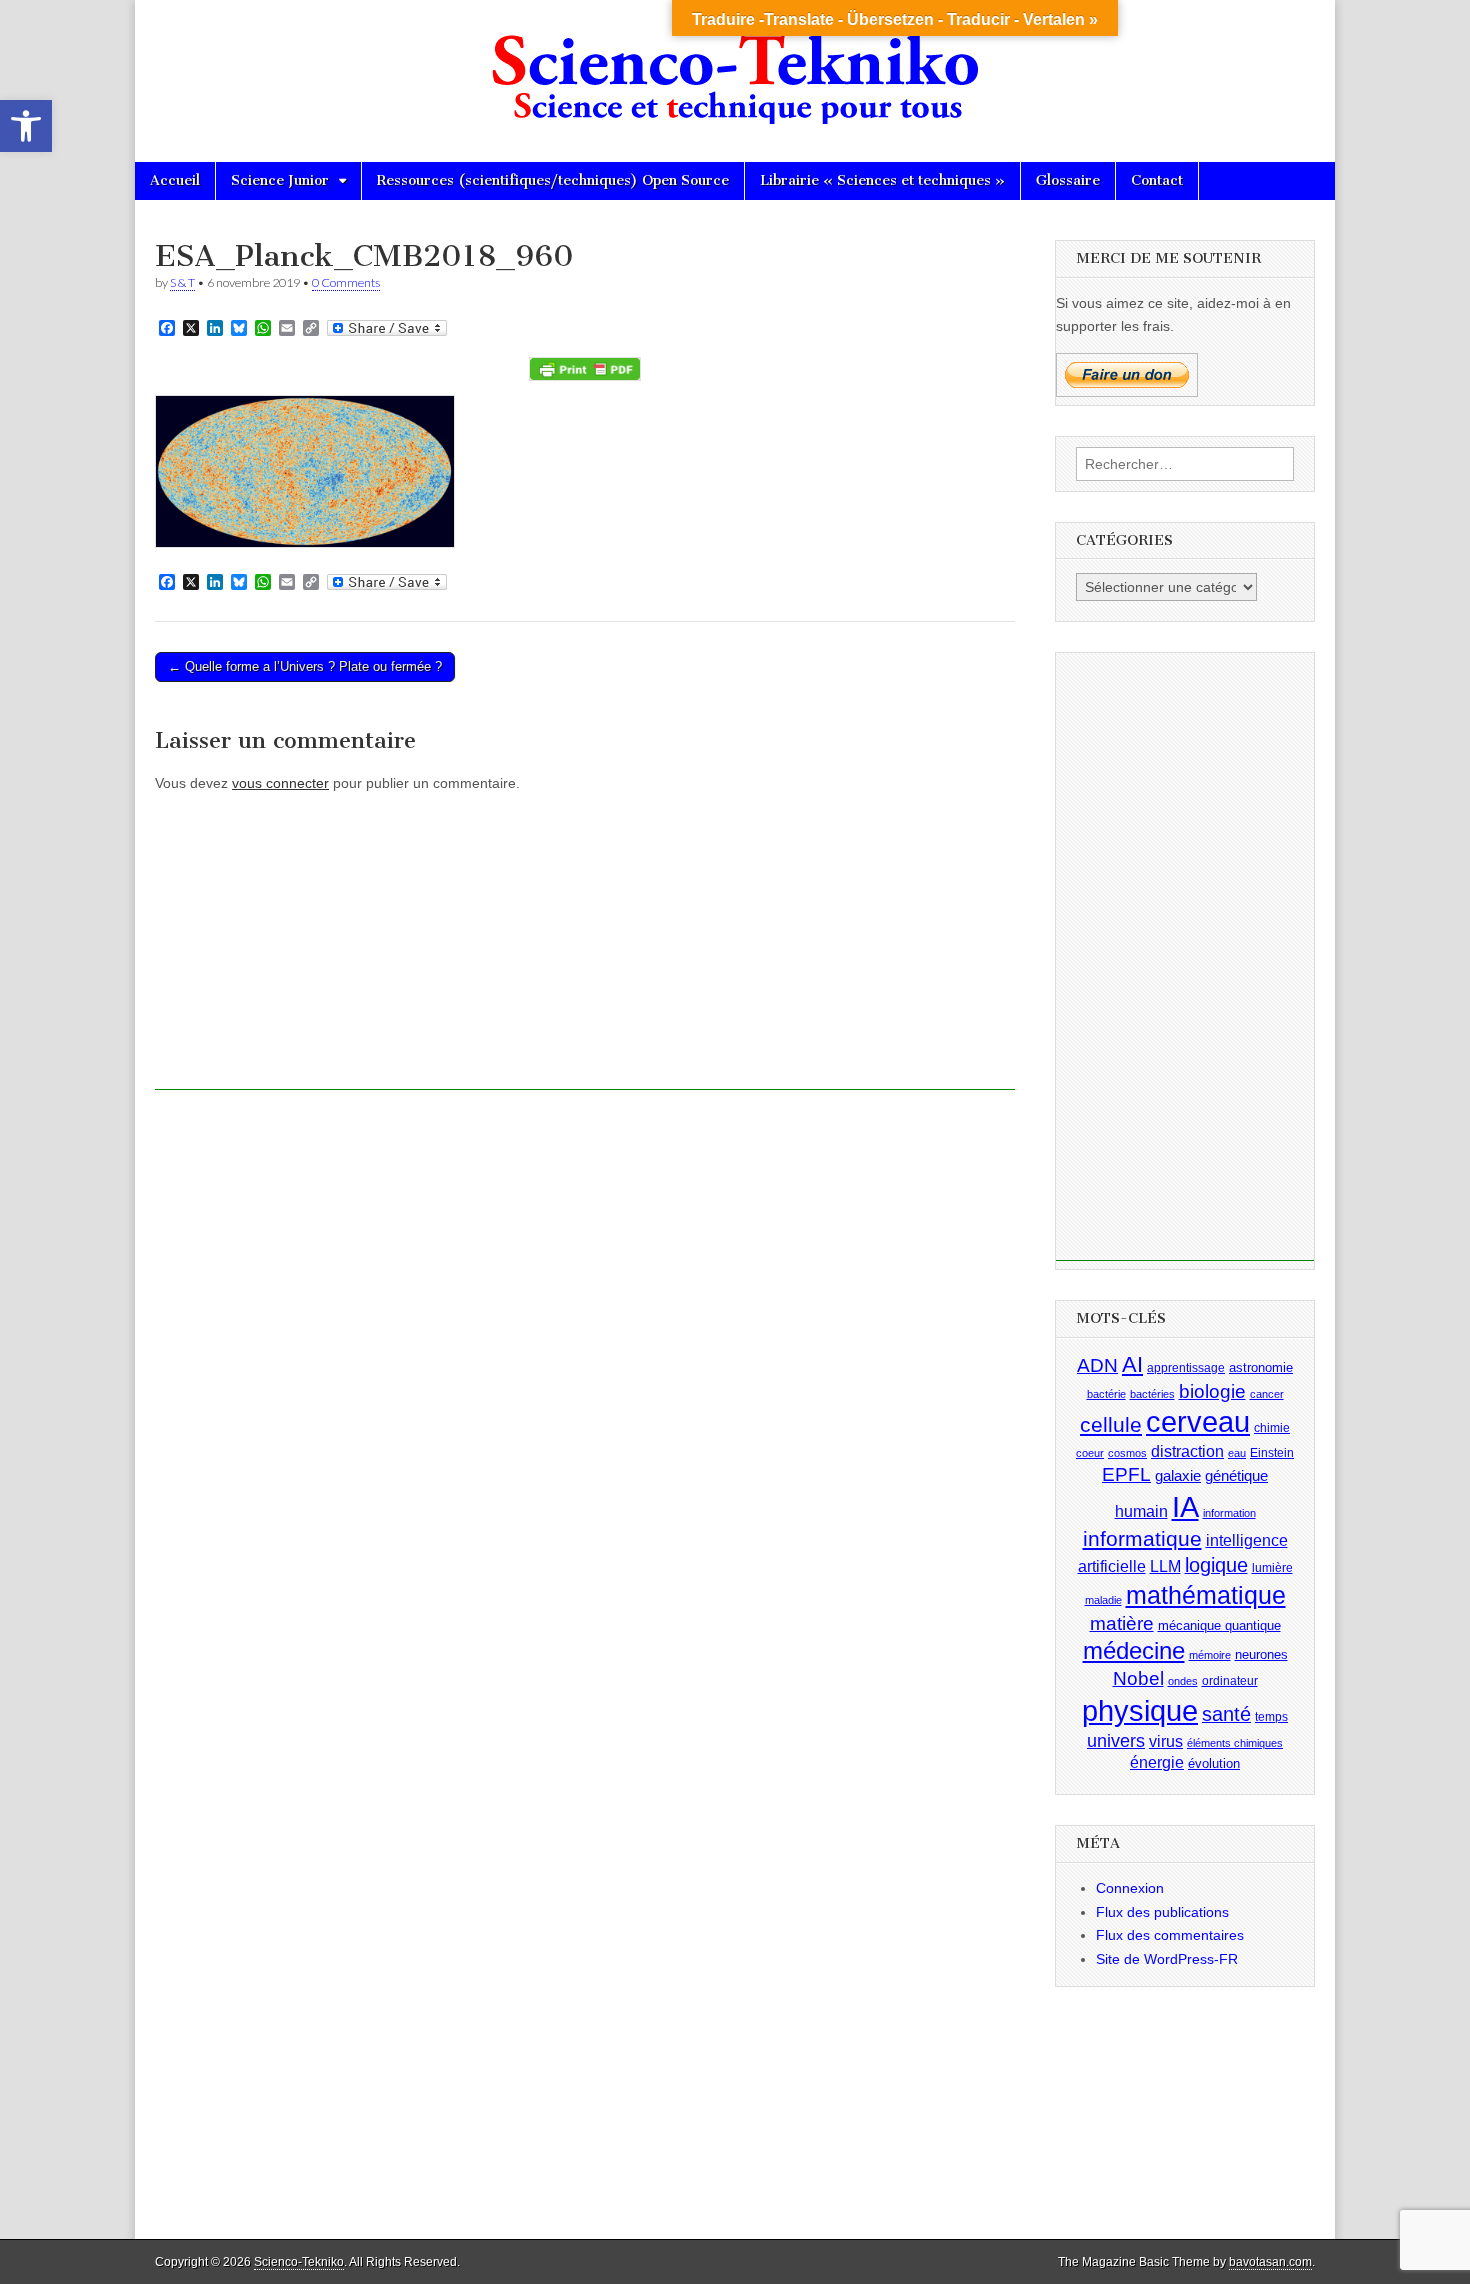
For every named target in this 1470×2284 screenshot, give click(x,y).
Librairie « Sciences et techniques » (882, 180)
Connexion (1130, 1888)
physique (1140, 1710)
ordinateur (1230, 1681)
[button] (26, 126)
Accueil (175, 180)
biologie (1212, 1391)
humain (1141, 1511)
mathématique (1206, 1595)
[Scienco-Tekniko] (735, 66)
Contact (1157, 180)
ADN (1097, 1365)
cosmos (1127, 1453)
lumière (1272, 1568)
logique (1216, 1565)
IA (1185, 1506)
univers (1116, 1741)
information (1229, 1513)
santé (1226, 1714)
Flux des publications (1162, 1912)
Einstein (1272, 1453)
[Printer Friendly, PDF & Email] (585, 369)
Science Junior (280, 180)
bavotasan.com (1270, 2262)
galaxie (1178, 1476)
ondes (1183, 1681)
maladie (1103, 1600)
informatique (1142, 1539)
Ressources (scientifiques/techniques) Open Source (553, 180)
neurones (1261, 1654)
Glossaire (1068, 180)
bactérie (1106, 1394)
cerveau (1198, 1422)
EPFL (1126, 1474)
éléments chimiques (1235, 1743)
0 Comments (346, 282)
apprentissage (1186, 1368)
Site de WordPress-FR (1167, 1959)
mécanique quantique (1219, 1624)
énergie (1157, 1762)
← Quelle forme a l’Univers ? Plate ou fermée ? (305, 666)
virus (1166, 1741)
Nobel (1138, 1678)
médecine (1134, 1650)
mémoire (1210, 1655)
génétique (1236, 1476)
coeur (1090, 1453)
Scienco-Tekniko (299, 2262)
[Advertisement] (585, 950)
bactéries (1152, 1394)
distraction (1187, 1451)
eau (1237, 1453)
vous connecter (280, 783)
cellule (1111, 1425)
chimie (1272, 1428)
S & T (182, 282)
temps (1271, 1717)
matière (1122, 1622)
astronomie (1261, 1367)
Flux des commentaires (1170, 1935)
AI (1132, 1364)
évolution (1214, 1763)
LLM (1165, 1566)
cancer (1267, 1394)
